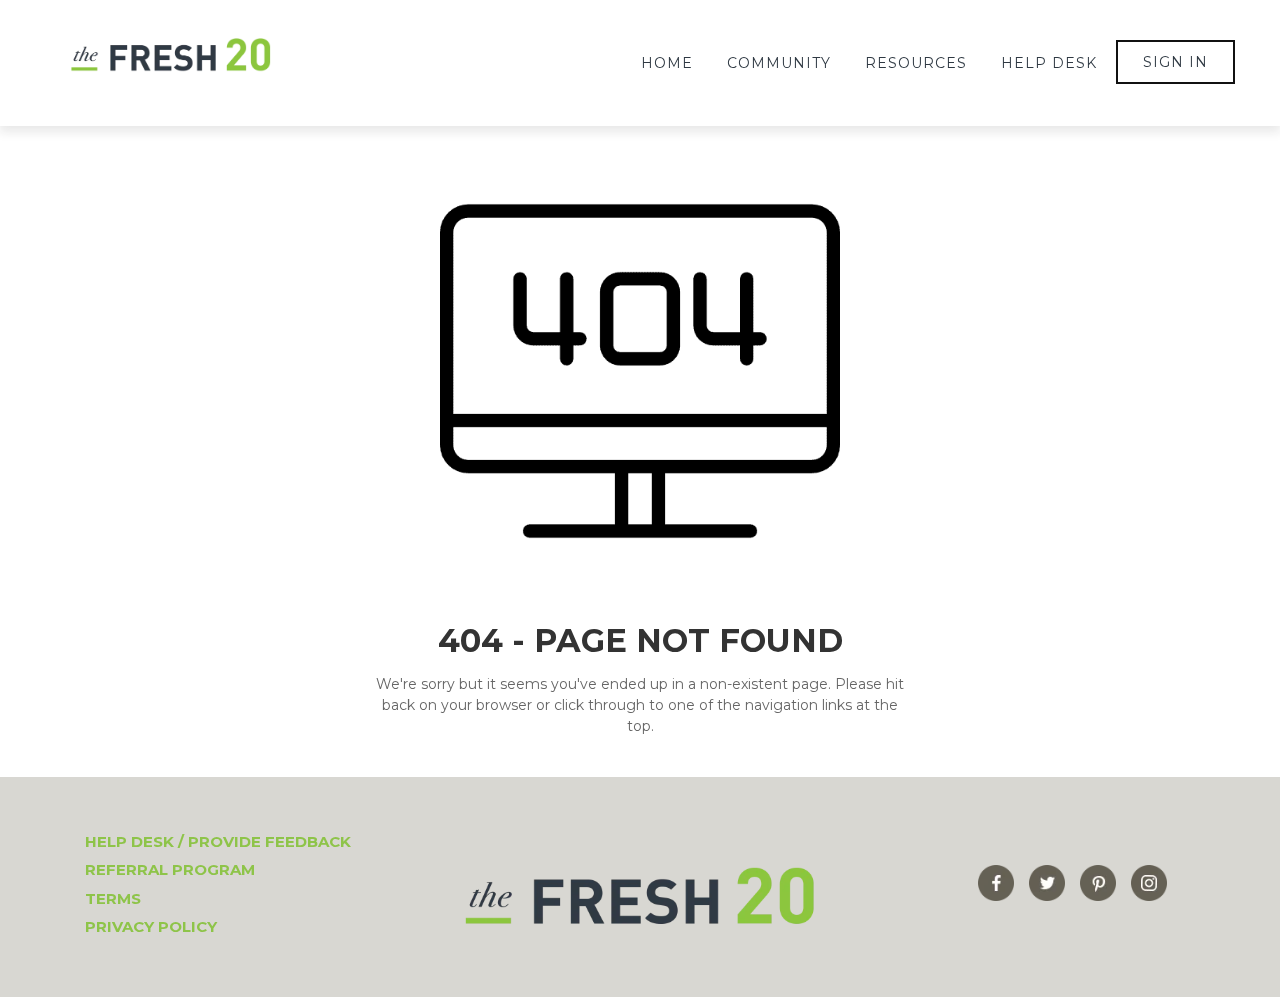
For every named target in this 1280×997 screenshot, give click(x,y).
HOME (667, 63)
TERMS (113, 898)
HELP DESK (1049, 63)
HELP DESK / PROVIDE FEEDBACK (218, 841)
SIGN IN (1175, 62)
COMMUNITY (779, 63)
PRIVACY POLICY (151, 926)
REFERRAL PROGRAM (170, 869)
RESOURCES (916, 63)
